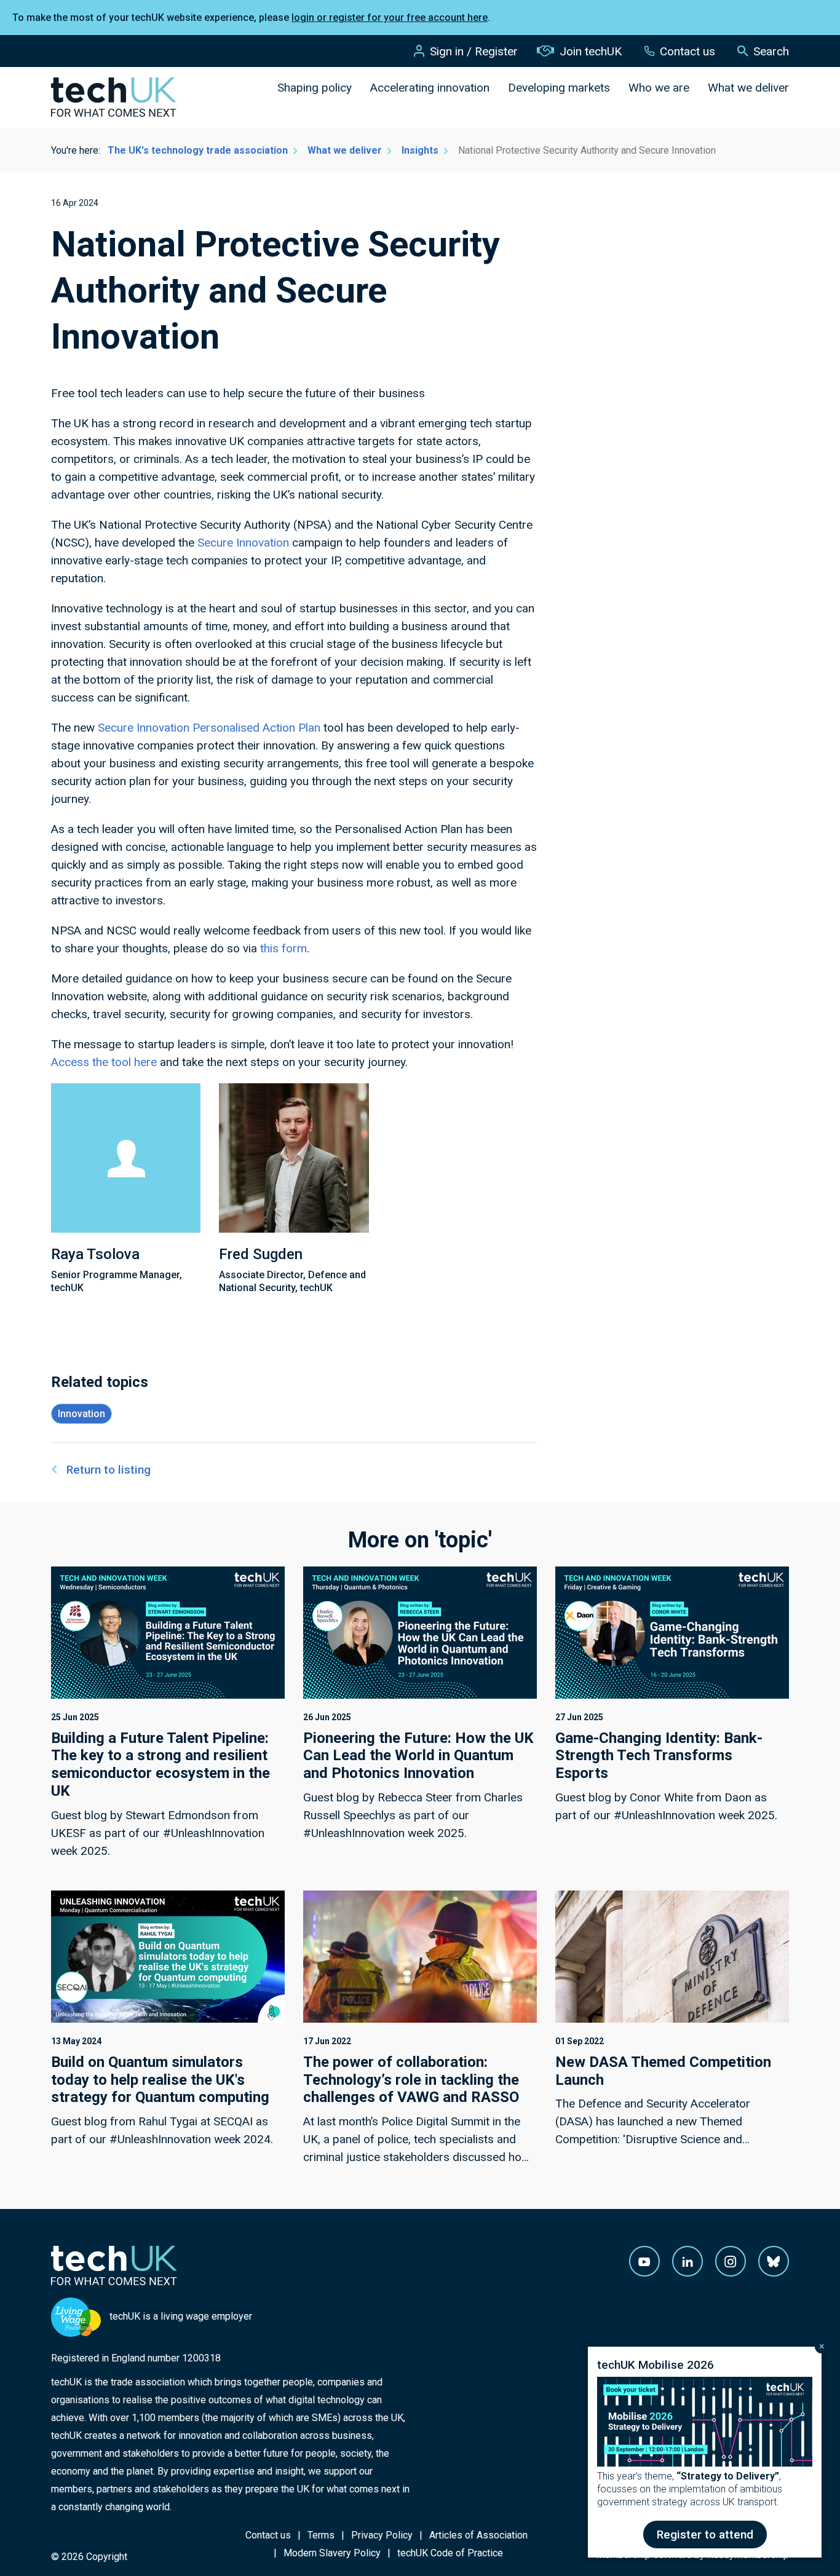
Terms (321, 2535)
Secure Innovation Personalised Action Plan (209, 728)
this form (283, 948)
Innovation (81, 1414)
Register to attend (705, 2535)
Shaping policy (315, 88)
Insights (420, 150)
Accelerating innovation (430, 88)
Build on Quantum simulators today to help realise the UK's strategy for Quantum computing (160, 2080)
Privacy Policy (382, 2535)
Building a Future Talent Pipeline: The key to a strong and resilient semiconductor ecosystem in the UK (160, 1764)
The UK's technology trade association (198, 150)
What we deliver (748, 88)
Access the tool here (104, 1062)
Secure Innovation (243, 543)
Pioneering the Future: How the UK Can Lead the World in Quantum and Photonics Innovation (418, 1756)
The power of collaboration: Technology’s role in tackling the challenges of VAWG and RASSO (411, 2080)
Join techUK (591, 51)
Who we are (659, 88)
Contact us (687, 51)
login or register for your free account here (390, 18)
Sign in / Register (474, 51)
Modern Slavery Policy (332, 2553)
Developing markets (559, 88)
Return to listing (109, 1470)
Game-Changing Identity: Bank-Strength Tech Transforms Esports (659, 1756)
